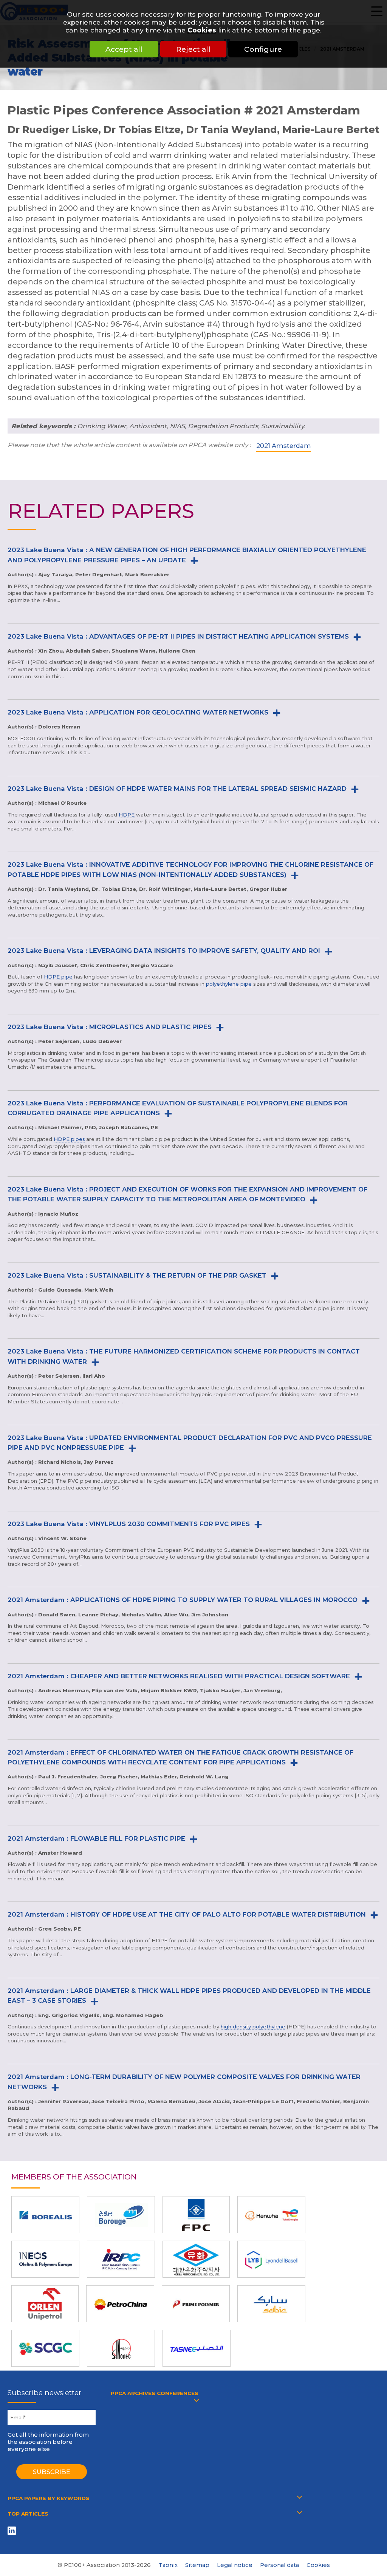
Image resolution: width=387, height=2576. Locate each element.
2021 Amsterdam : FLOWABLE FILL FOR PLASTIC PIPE (96, 1838)
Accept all (124, 49)
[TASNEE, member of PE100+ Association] (197, 2348)
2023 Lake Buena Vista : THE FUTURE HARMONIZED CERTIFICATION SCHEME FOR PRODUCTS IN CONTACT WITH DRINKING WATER (184, 1356)
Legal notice (235, 2565)
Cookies (202, 30)
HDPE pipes (69, 1139)
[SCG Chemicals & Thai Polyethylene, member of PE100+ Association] (45, 2348)
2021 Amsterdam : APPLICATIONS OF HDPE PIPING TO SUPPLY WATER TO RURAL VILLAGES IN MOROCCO (183, 1600)
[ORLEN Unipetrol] (45, 2304)
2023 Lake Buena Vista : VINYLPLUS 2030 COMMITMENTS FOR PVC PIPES (129, 1524)
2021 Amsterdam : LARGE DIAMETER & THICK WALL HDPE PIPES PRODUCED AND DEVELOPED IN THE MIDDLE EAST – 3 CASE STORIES (189, 1996)
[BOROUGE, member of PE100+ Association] (121, 2215)
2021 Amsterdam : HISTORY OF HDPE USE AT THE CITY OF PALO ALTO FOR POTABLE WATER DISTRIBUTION (187, 1914)
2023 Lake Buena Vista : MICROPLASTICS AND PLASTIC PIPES (110, 1027)
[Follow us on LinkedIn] (13, 2530)
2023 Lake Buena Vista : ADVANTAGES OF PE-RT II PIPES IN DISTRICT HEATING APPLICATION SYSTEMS (178, 636)
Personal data (279, 2565)
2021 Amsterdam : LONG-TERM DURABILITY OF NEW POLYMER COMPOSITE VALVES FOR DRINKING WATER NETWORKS (184, 2082)
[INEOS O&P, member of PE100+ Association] (45, 2259)
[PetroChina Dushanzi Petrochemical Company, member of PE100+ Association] (120, 2304)
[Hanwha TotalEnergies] (271, 2215)
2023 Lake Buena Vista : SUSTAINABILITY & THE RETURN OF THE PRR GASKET (137, 1275)
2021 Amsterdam (284, 446)
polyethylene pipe (229, 984)
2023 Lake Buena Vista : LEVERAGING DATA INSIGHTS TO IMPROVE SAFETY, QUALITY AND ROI (164, 951)
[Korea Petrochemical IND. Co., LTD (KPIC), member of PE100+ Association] (196, 2259)
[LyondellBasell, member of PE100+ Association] (271, 2259)
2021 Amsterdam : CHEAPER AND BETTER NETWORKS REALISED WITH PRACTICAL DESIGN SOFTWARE (179, 1676)
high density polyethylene (253, 2027)
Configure (263, 49)
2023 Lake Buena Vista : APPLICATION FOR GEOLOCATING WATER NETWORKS (138, 712)
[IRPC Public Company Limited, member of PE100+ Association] (121, 2259)
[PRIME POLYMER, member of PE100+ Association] (196, 2304)
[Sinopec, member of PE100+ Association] (121, 2348)
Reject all (193, 49)
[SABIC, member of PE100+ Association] (271, 2304)
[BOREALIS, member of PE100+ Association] (45, 2215)
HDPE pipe (58, 977)
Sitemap (197, 2565)
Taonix (168, 2565)
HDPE (127, 815)
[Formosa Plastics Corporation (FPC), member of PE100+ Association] (196, 2215)
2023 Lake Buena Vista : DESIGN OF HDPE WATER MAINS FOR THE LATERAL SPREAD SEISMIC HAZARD (177, 789)
